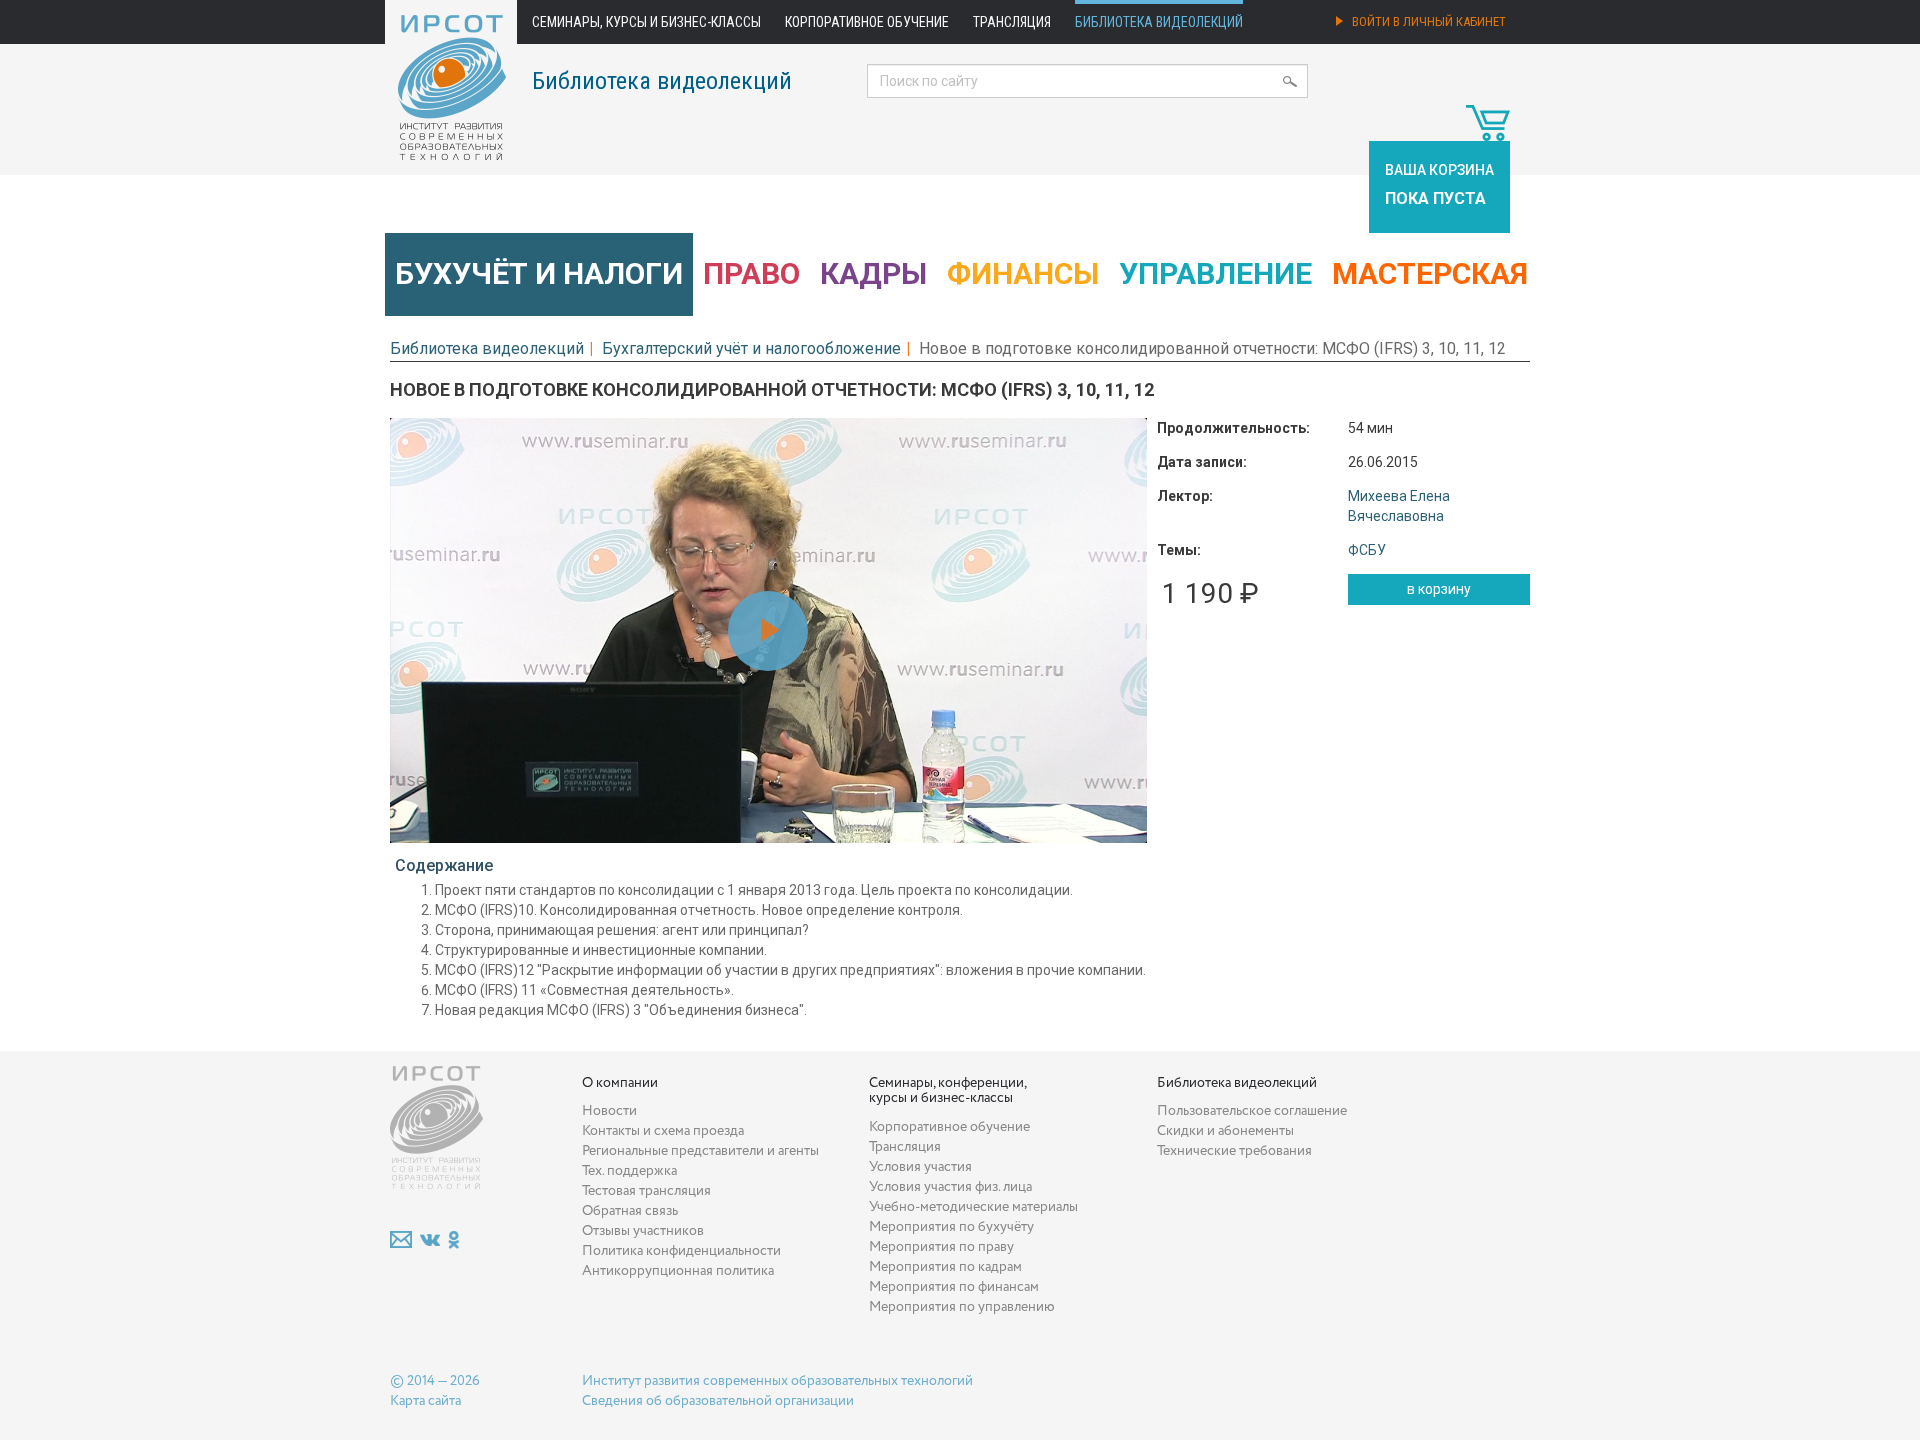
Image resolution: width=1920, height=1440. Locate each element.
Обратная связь (630, 1211)
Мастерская (1430, 273)
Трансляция (1012, 22)
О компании (620, 1083)
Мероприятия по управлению (962, 1307)
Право (751, 273)
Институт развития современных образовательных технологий (777, 1381)
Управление (1215, 273)
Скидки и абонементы (1225, 1131)
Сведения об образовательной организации (718, 1401)
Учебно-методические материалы (973, 1207)
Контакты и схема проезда (663, 1131)
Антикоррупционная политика (678, 1271)
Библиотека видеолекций (1159, 22)
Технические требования (1234, 1151)
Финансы (1023, 273)
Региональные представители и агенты (700, 1151)
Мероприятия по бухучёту (951, 1227)
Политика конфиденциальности (681, 1251)
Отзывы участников (643, 1231)
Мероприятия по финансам (954, 1287)
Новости (609, 1111)
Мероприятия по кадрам (945, 1267)
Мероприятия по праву (941, 1247)
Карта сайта (425, 1401)
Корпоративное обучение (867, 22)
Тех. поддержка (629, 1171)
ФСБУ (1367, 550)
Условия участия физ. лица (950, 1187)
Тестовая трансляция (646, 1191)
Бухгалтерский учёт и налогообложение (751, 348)
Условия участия (920, 1167)
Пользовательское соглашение (1252, 1111)
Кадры (873, 273)
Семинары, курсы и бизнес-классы (646, 22)
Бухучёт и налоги (539, 273)
